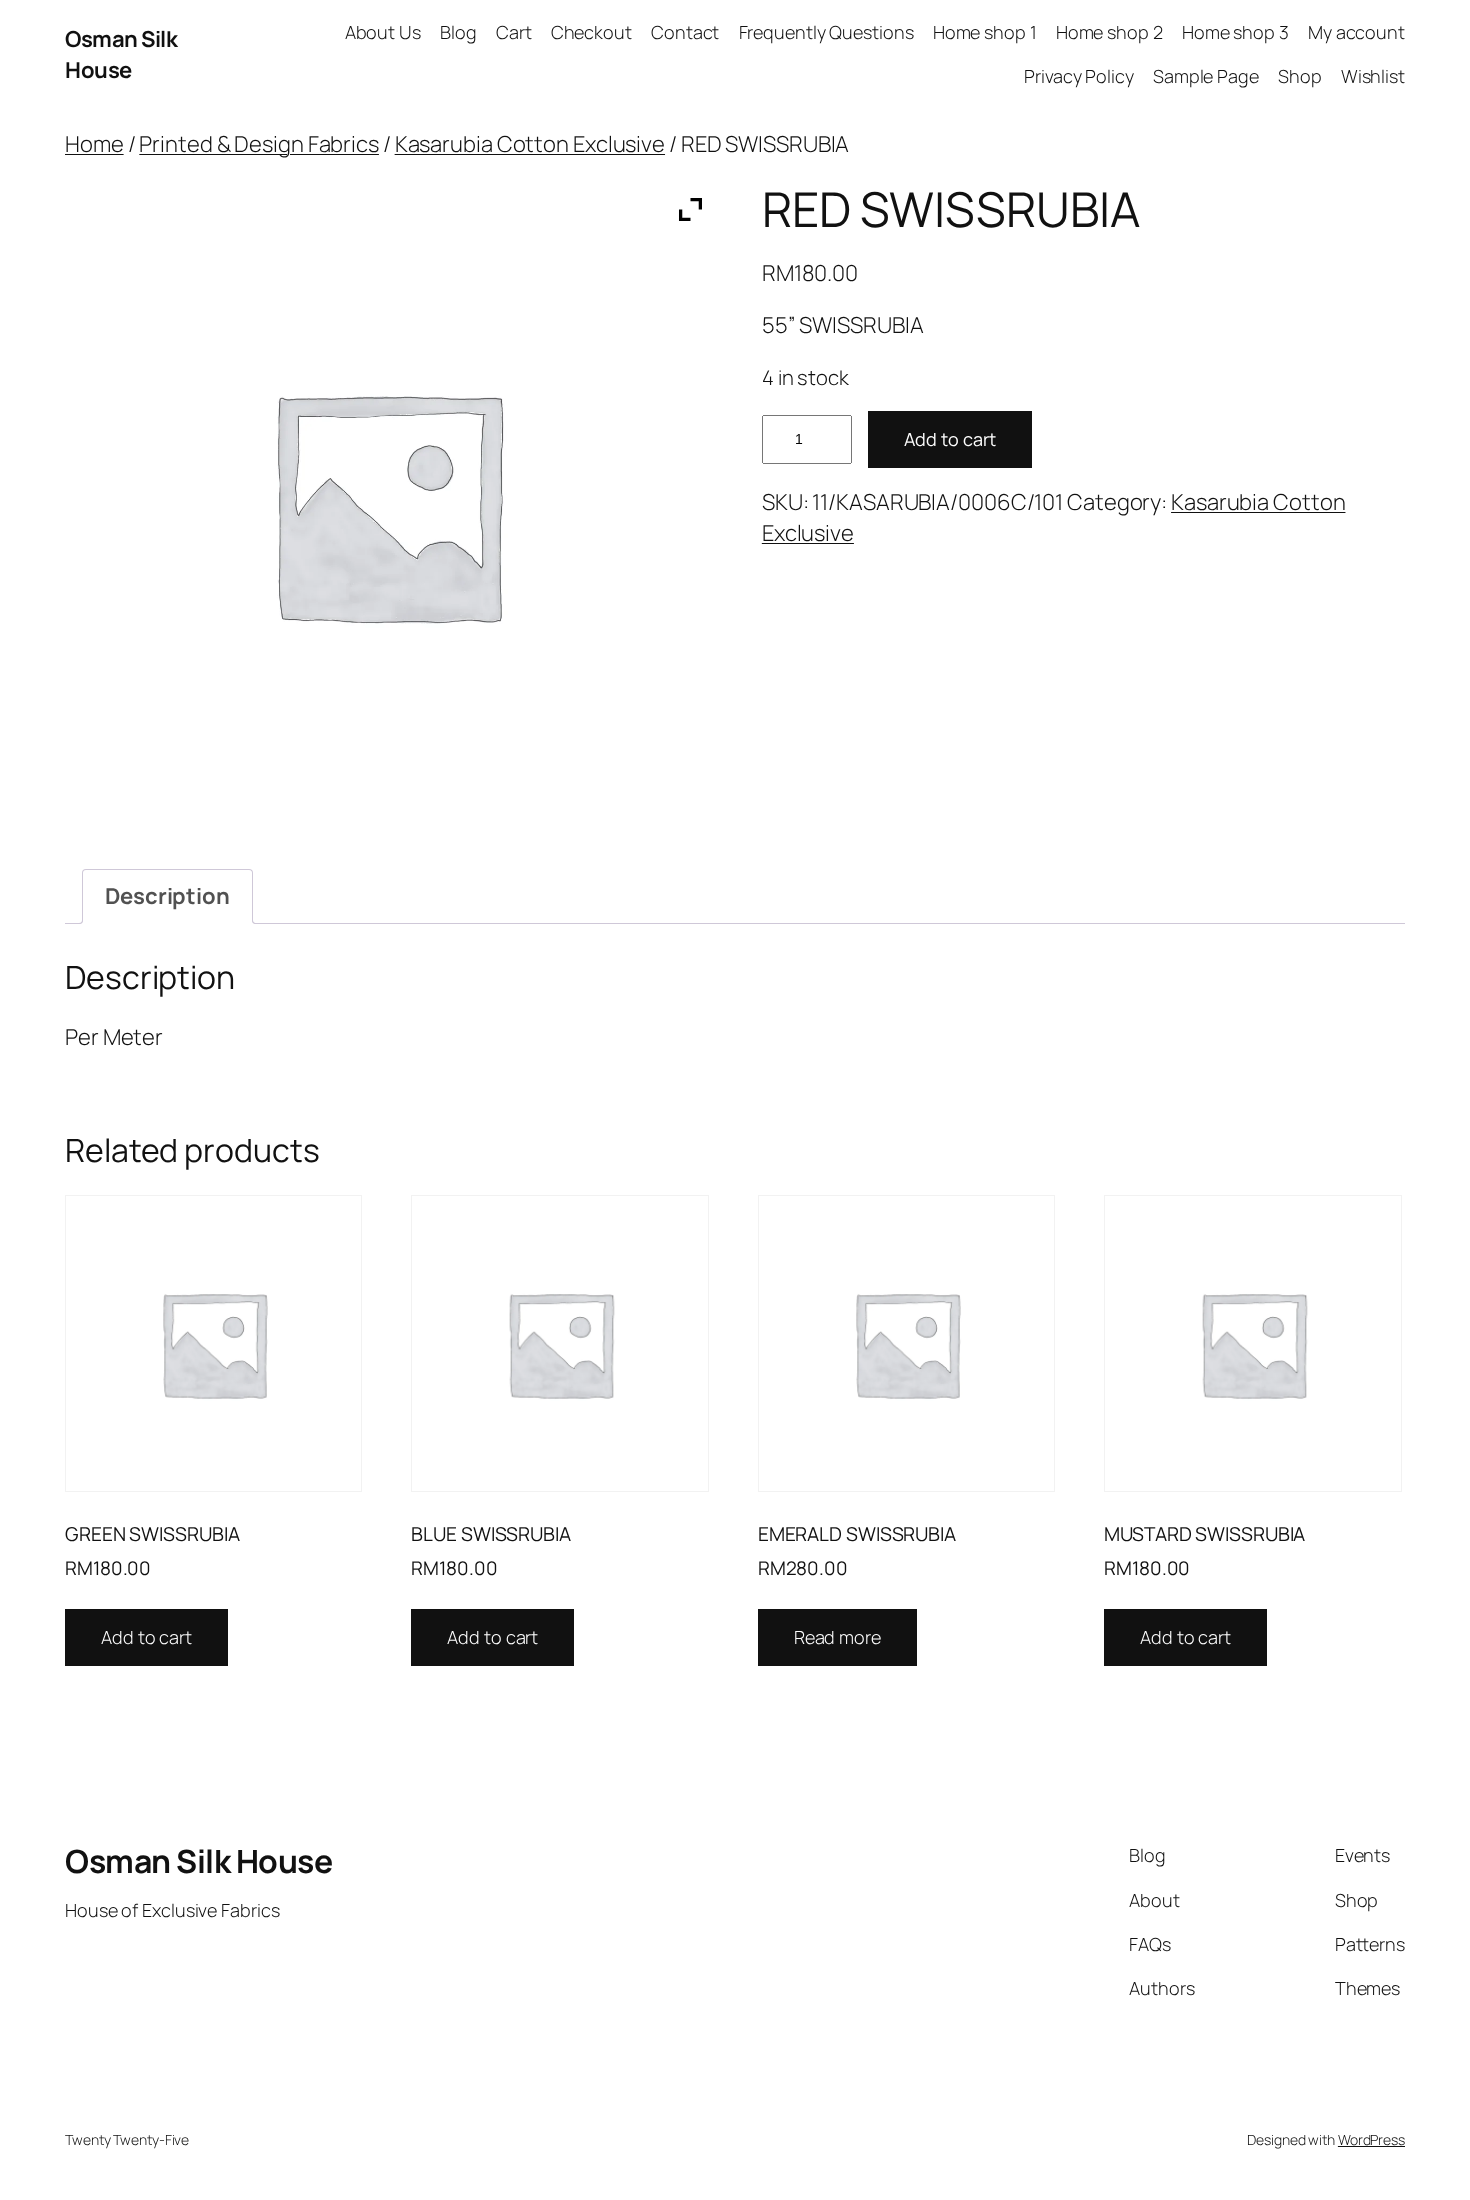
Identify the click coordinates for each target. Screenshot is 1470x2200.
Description (167, 896)
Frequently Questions (826, 32)
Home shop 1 (985, 32)
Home (94, 144)
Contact (685, 32)
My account (1356, 32)
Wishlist (1373, 76)
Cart (514, 32)
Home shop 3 (1235, 32)
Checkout (591, 32)
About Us (383, 32)
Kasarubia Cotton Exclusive (530, 144)
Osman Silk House (121, 54)
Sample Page (1206, 76)
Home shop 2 (1109, 32)
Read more (837, 1637)
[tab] (167, 896)
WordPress (1371, 2139)
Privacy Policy (1079, 76)
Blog (458, 32)
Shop (1300, 76)
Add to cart (950, 439)
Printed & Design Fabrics (259, 144)
